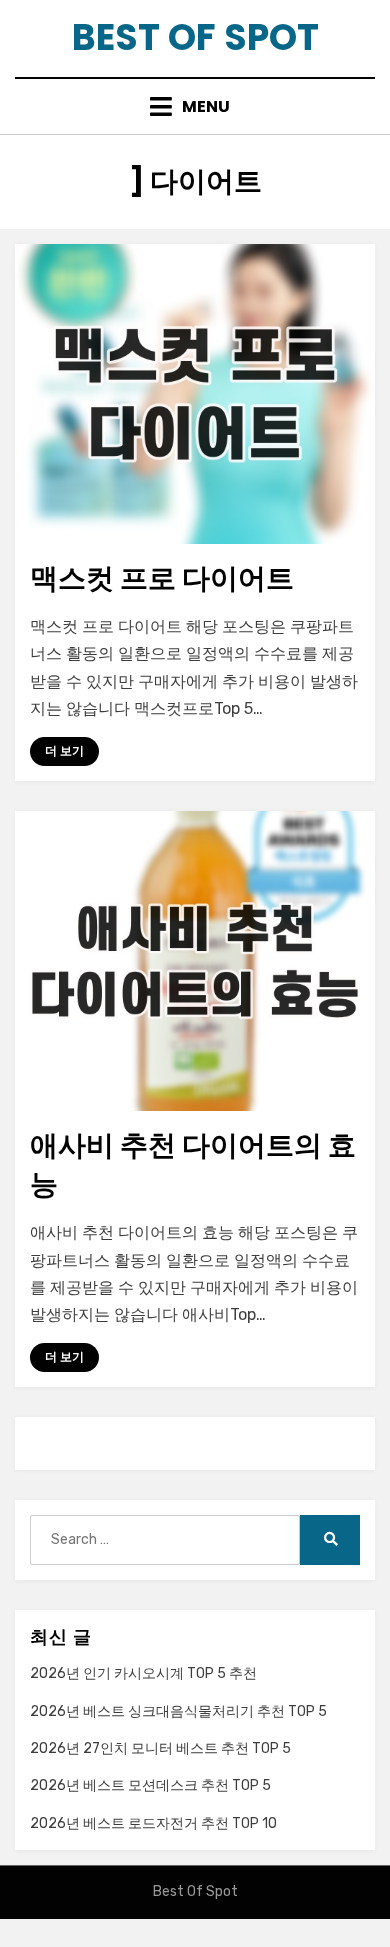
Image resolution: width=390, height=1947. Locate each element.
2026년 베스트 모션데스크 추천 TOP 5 (150, 1785)
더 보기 (64, 751)
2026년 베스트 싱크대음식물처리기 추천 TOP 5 (178, 1711)
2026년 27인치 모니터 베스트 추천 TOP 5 (160, 1748)
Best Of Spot (195, 37)
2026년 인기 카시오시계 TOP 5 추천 (143, 1673)
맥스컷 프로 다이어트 (162, 578)
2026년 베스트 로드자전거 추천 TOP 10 (153, 1823)
